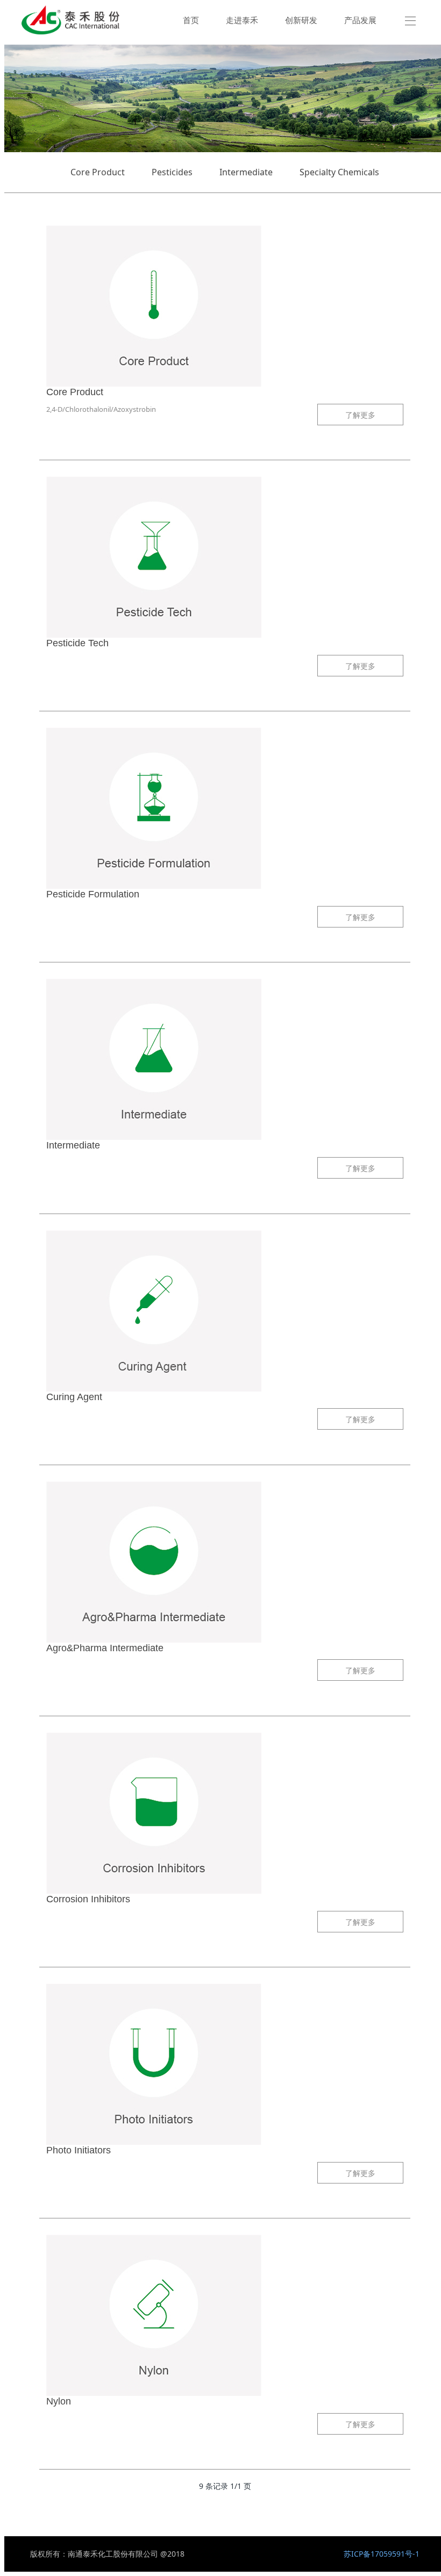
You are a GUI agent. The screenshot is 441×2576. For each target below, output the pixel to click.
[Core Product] (225, 306)
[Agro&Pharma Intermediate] (225, 1562)
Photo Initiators (79, 2150)
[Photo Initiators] (225, 2064)
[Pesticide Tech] (225, 557)
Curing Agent (74, 1397)
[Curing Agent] (225, 1311)
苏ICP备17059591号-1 (382, 2554)
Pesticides (172, 172)
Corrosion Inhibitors (88, 1899)
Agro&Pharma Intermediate (105, 1648)
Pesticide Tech (77, 643)
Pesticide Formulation (93, 894)
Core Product (98, 172)
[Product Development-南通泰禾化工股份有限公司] (70, 20)
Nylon (59, 2401)
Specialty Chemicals (339, 172)
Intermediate (246, 172)
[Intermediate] (225, 1059)
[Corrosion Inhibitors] (225, 1813)
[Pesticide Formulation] (225, 808)
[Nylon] (225, 2315)
